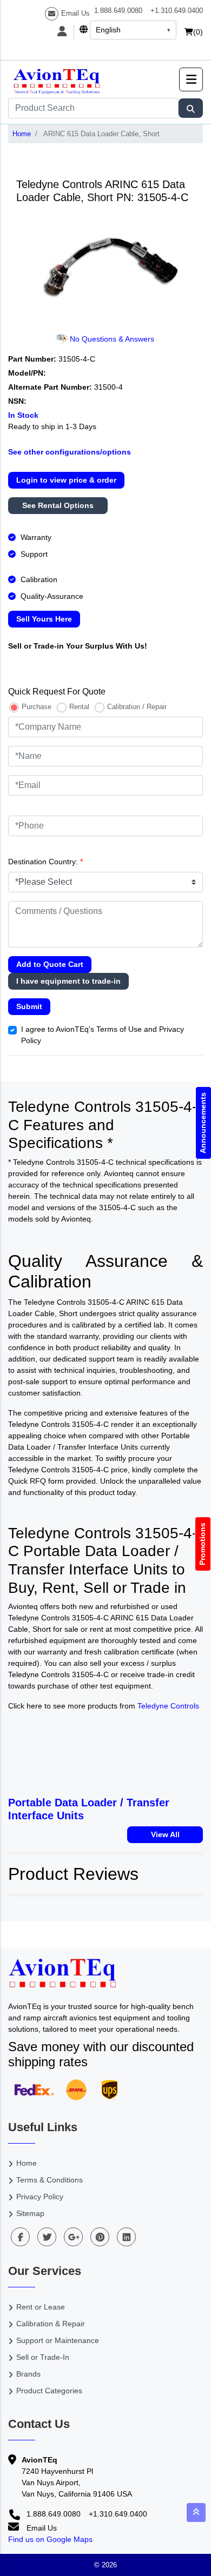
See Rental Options (58, 505)
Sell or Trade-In (43, 2357)
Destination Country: (45, 862)
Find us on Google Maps (50, 2539)
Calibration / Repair (137, 707)
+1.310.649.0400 (177, 11)
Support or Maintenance (58, 2340)
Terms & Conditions (50, 2180)
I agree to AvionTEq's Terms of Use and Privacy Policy (103, 1035)
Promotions (203, 1544)
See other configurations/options (70, 452)
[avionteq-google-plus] (73, 2237)
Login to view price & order (66, 480)
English (108, 30)
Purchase (37, 707)
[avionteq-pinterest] (100, 2237)
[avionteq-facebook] (20, 2237)
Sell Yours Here (44, 619)
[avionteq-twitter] (47, 2237)
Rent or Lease (41, 2307)
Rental (79, 707)
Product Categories (49, 2391)
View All (165, 1834)
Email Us (75, 13)
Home (22, 134)
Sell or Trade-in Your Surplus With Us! (78, 646)
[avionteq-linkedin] (126, 2237)
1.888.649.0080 (118, 11)
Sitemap (30, 2213)
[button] (191, 79)
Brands (28, 2374)
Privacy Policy (40, 2197)
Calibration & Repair (51, 2324)
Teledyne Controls (168, 1706)
